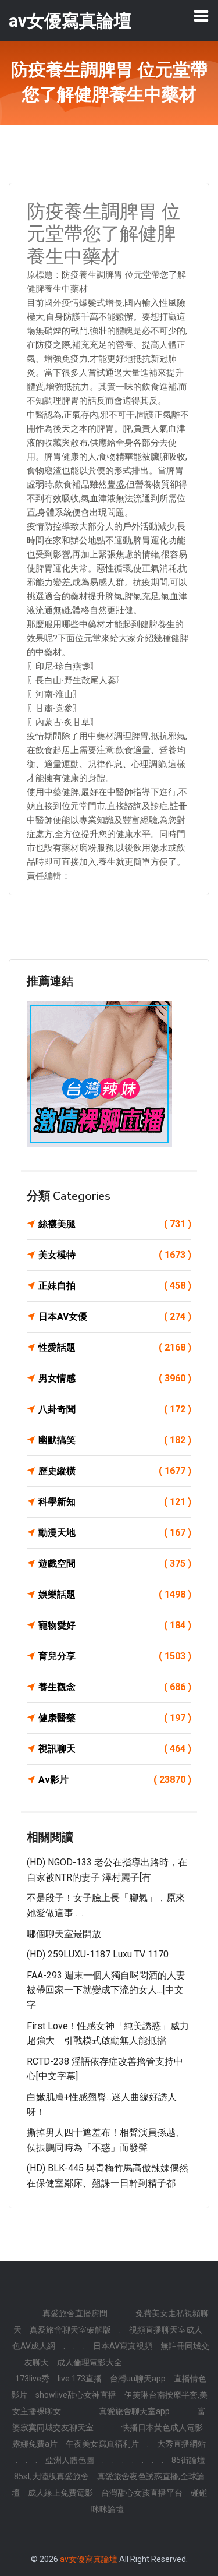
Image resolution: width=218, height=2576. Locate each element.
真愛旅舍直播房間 (75, 2313)
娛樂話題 (115, 1594)
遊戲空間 (115, 1563)
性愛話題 (115, 1347)
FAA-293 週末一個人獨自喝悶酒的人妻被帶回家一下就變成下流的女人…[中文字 (106, 1990)
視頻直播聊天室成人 (166, 2330)
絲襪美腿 (115, 1224)
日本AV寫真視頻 (123, 2346)
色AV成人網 (34, 2346)
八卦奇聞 (115, 1409)
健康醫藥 (115, 1718)
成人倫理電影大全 (90, 2362)
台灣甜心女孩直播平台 (142, 2493)
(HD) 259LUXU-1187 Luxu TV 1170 (98, 1954)
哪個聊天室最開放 (64, 1934)
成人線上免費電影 (60, 2493)
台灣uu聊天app (138, 2379)
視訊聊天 (115, 1749)
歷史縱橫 (115, 1471)
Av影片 (115, 1780)
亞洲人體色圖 (70, 2460)
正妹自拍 (115, 1286)
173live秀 (32, 2379)
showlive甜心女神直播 (76, 2395)
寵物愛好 (115, 1625)
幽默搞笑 (115, 1440)
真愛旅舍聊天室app (134, 2411)
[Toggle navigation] (201, 16)
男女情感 (115, 1378)
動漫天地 (115, 1533)
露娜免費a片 (35, 2444)
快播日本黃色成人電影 (162, 2427)
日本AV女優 (115, 1317)
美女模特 (115, 1255)
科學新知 (115, 1502)
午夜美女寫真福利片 (102, 2444)
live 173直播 (80, 2379)
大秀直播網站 (181, 2444)
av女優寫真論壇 (89, 2559)
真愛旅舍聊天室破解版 (70, 2330)
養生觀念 (115, 1687)
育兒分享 (115, 1656)
